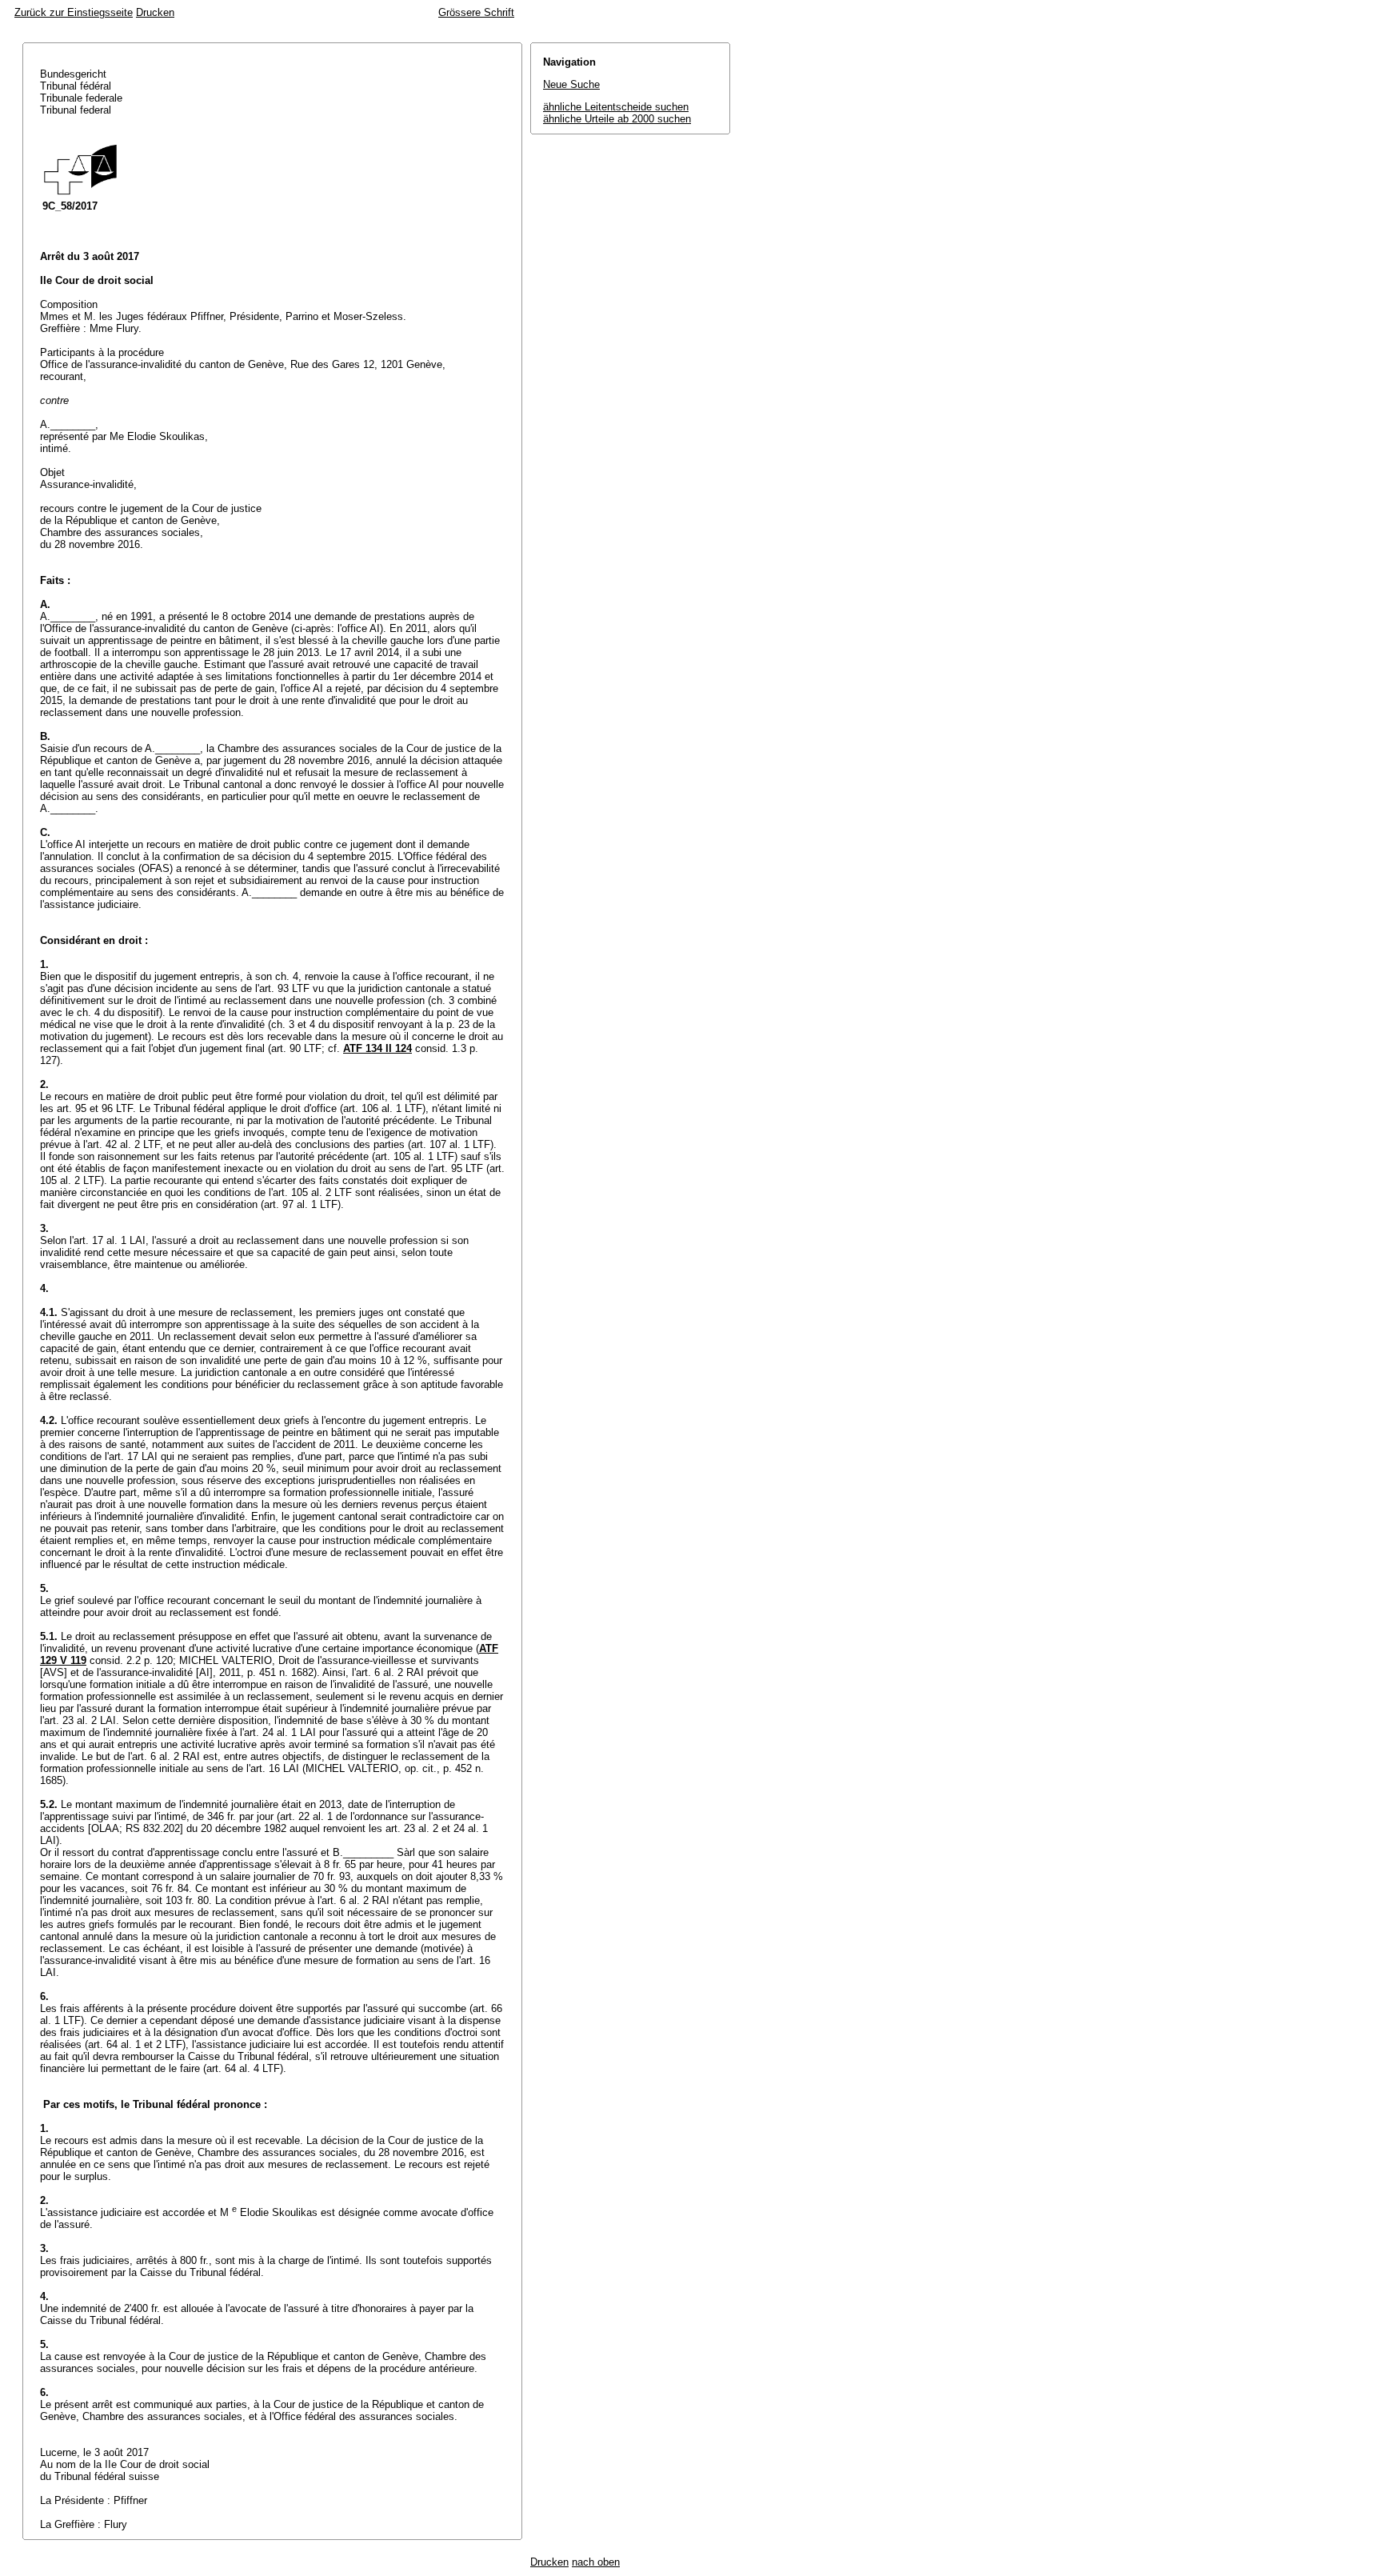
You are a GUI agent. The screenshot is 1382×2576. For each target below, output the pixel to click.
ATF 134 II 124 (377, 1048)
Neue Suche (571, 84)
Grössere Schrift (476, 12)
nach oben (596, 2562)
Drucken (155, 12)
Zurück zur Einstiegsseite (74, 12)
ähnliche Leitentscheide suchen (616, 107)
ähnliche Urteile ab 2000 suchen (617, 119)
